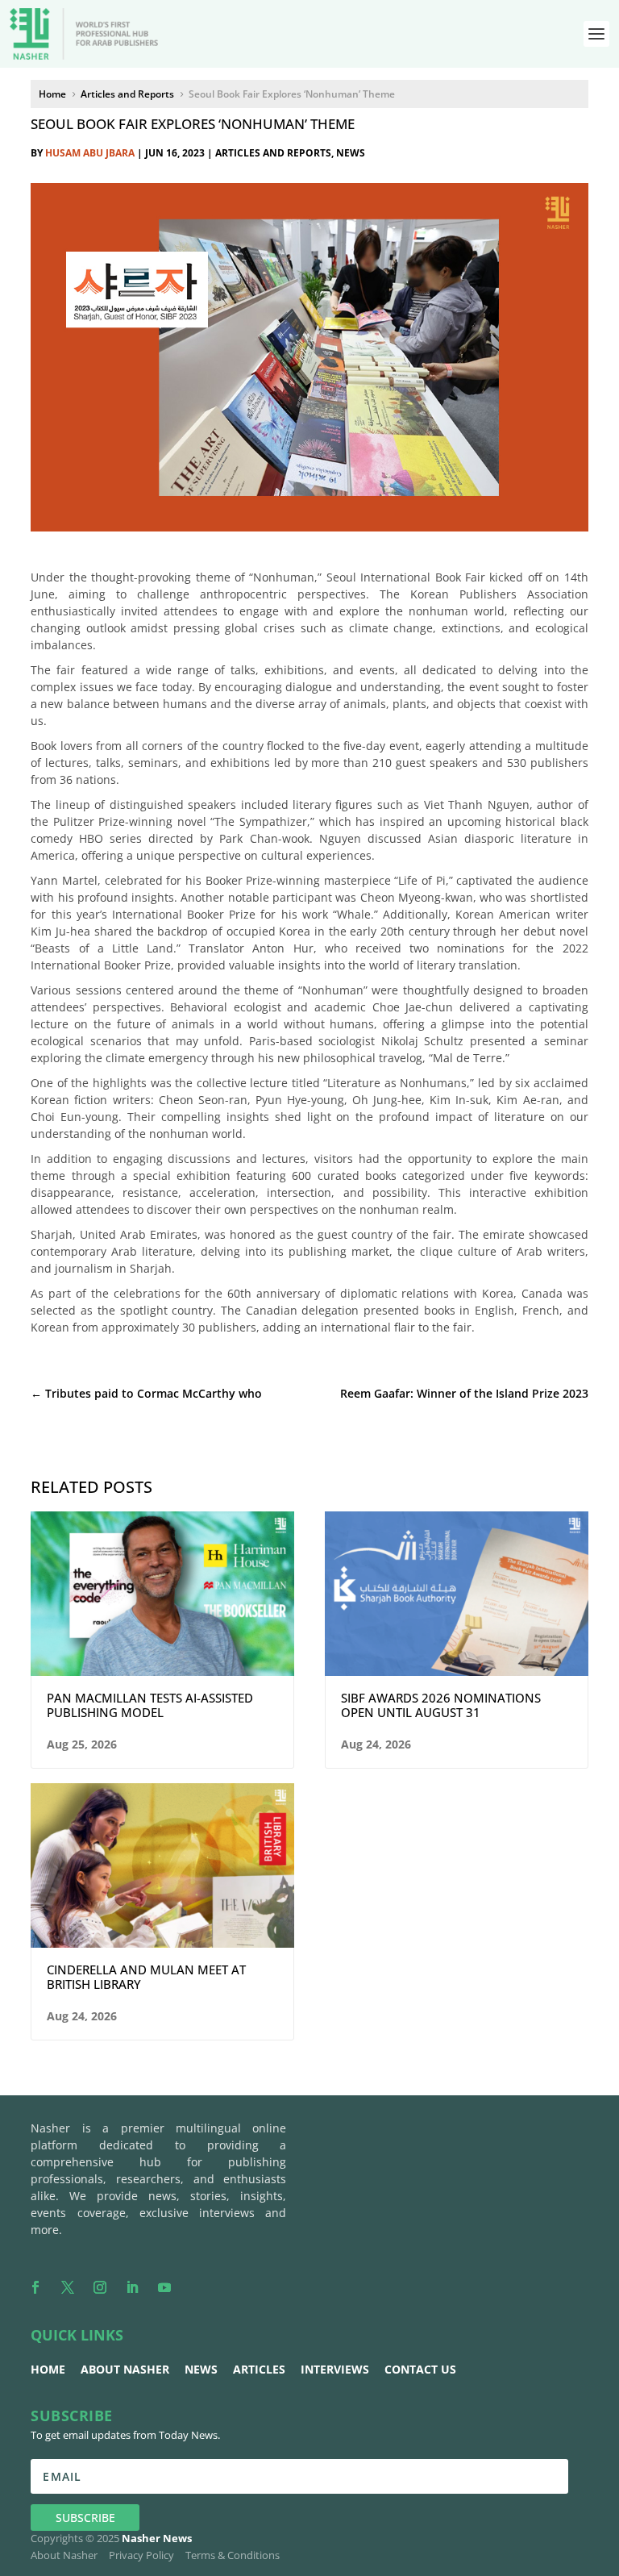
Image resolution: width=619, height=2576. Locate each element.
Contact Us (420, 2369)
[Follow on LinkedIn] (132, 2287)
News (351, 153)
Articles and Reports (273, 153)
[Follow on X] (68, 2287)
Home (48, 2369)
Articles (259, 2369)
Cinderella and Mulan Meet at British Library (146, 1977)
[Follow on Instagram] (100, 2287)
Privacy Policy (141, 2555)
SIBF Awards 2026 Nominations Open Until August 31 (441, 1705)
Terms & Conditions (233, 2555)
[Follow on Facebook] (35, 2287)
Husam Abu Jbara (90, 153)
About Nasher (125, 2369)
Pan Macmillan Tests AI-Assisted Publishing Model (150, 1705)
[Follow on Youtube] (164, 2287)
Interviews (335, 2369)
